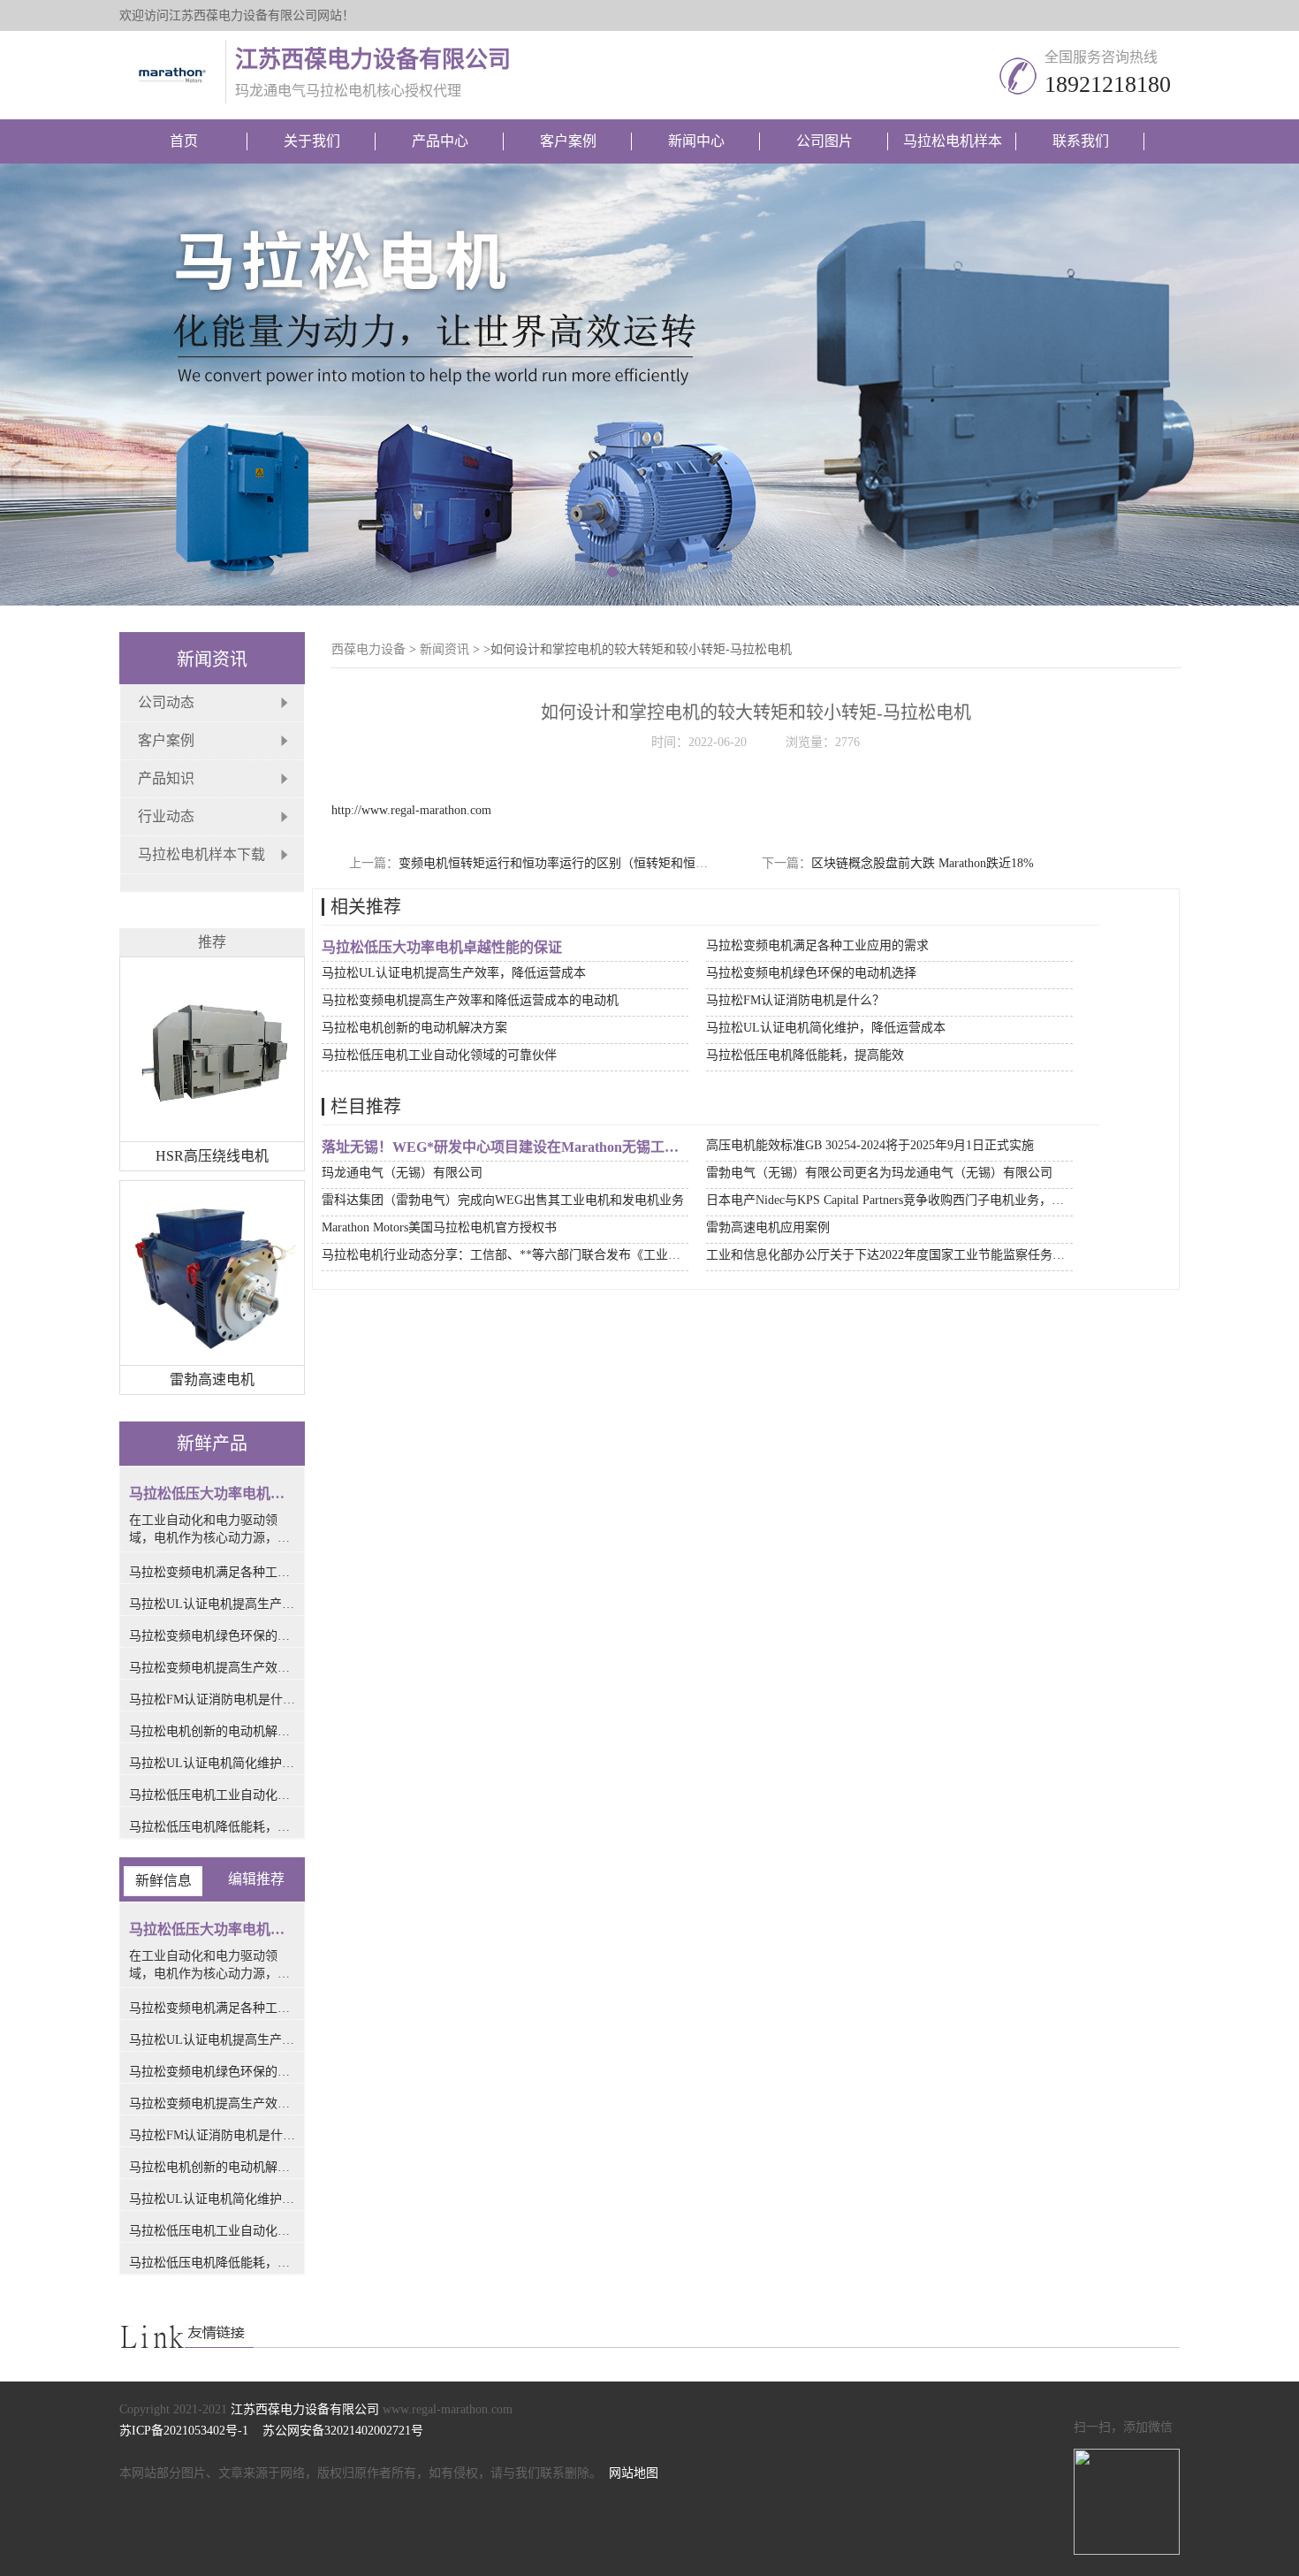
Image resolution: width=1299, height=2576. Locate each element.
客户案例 (568, 141)
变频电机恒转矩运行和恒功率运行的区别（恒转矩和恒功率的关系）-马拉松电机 (617, 863)
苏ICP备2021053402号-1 (187, 2431)
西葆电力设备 (368, 649)
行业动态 (166, 816)
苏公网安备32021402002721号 (339, 2431)
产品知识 (166, 778)
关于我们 (312, 141)
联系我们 (1081, 141)
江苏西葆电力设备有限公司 (305, 2409)
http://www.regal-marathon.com (411, 810)
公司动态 (166, 702)
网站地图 (634, 2473)
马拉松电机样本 (953, 141)
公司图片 (824, 141)
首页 (184, 141)
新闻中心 (696, 141)
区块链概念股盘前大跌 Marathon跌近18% (923, 863)
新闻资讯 (444, 649)
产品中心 (440, 141)
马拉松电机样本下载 (201, 854)
